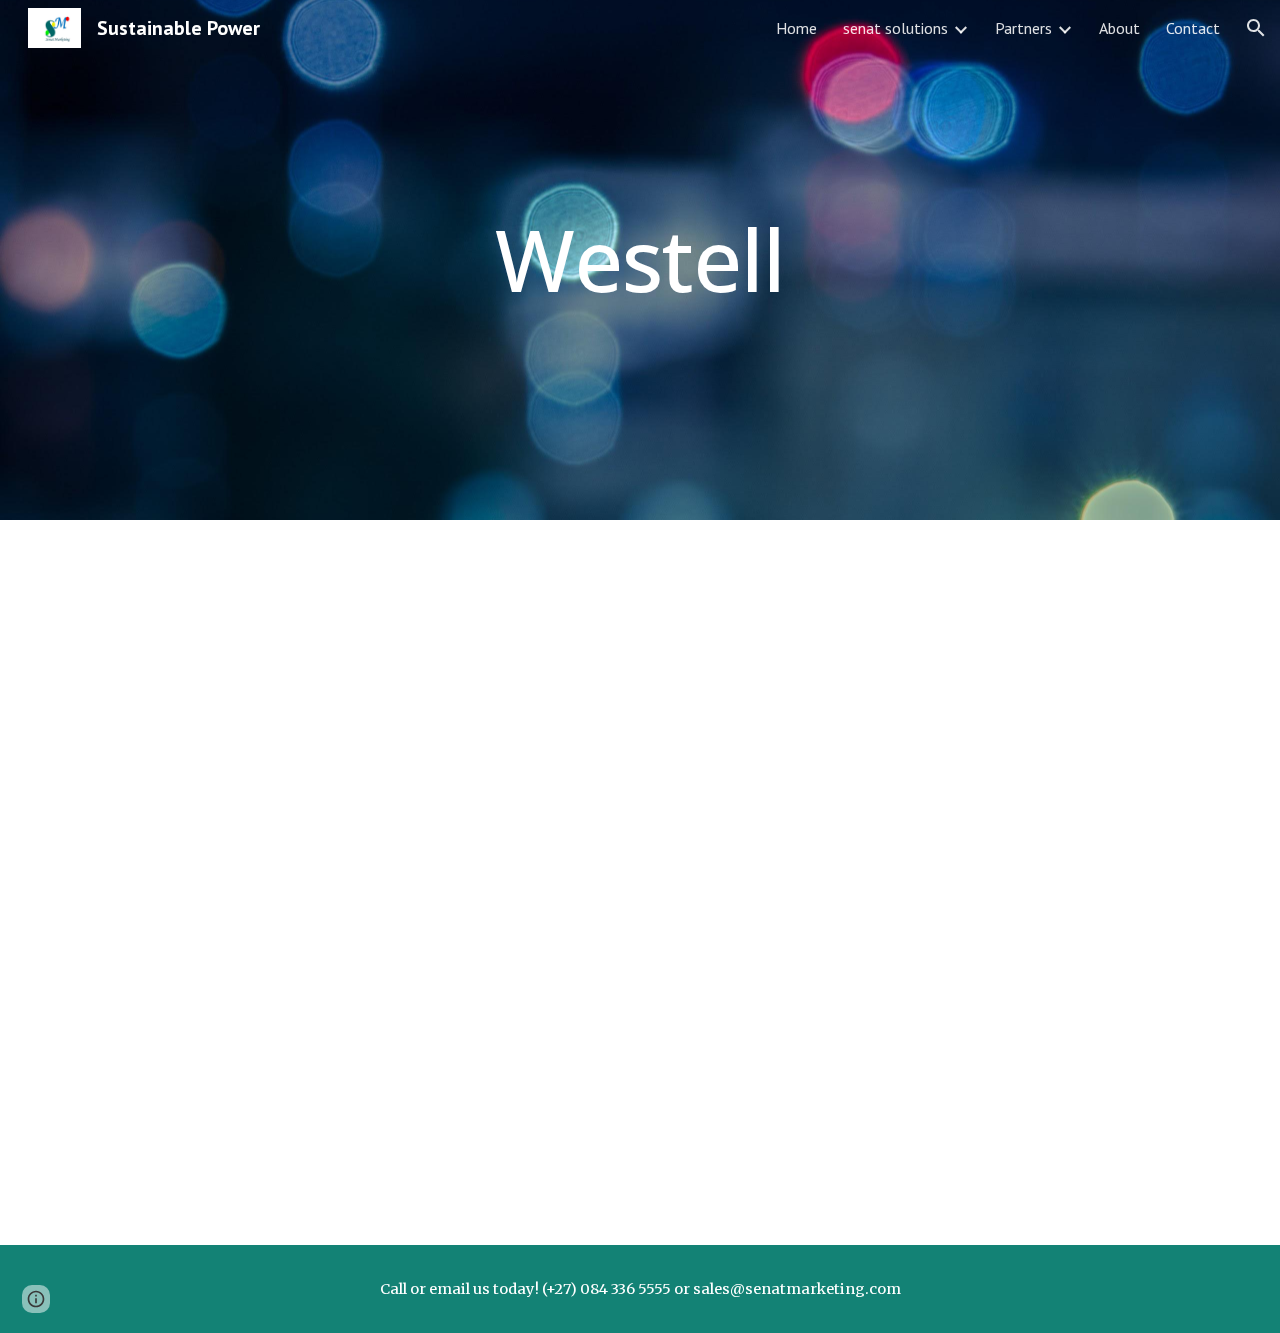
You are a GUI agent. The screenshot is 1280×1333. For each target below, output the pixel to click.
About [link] (1119, 28)
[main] (640, 260)
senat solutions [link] (895, 28)
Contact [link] (1193, 28)
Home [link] (796, 28)
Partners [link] (1023, 28)
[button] (1256, 28)
